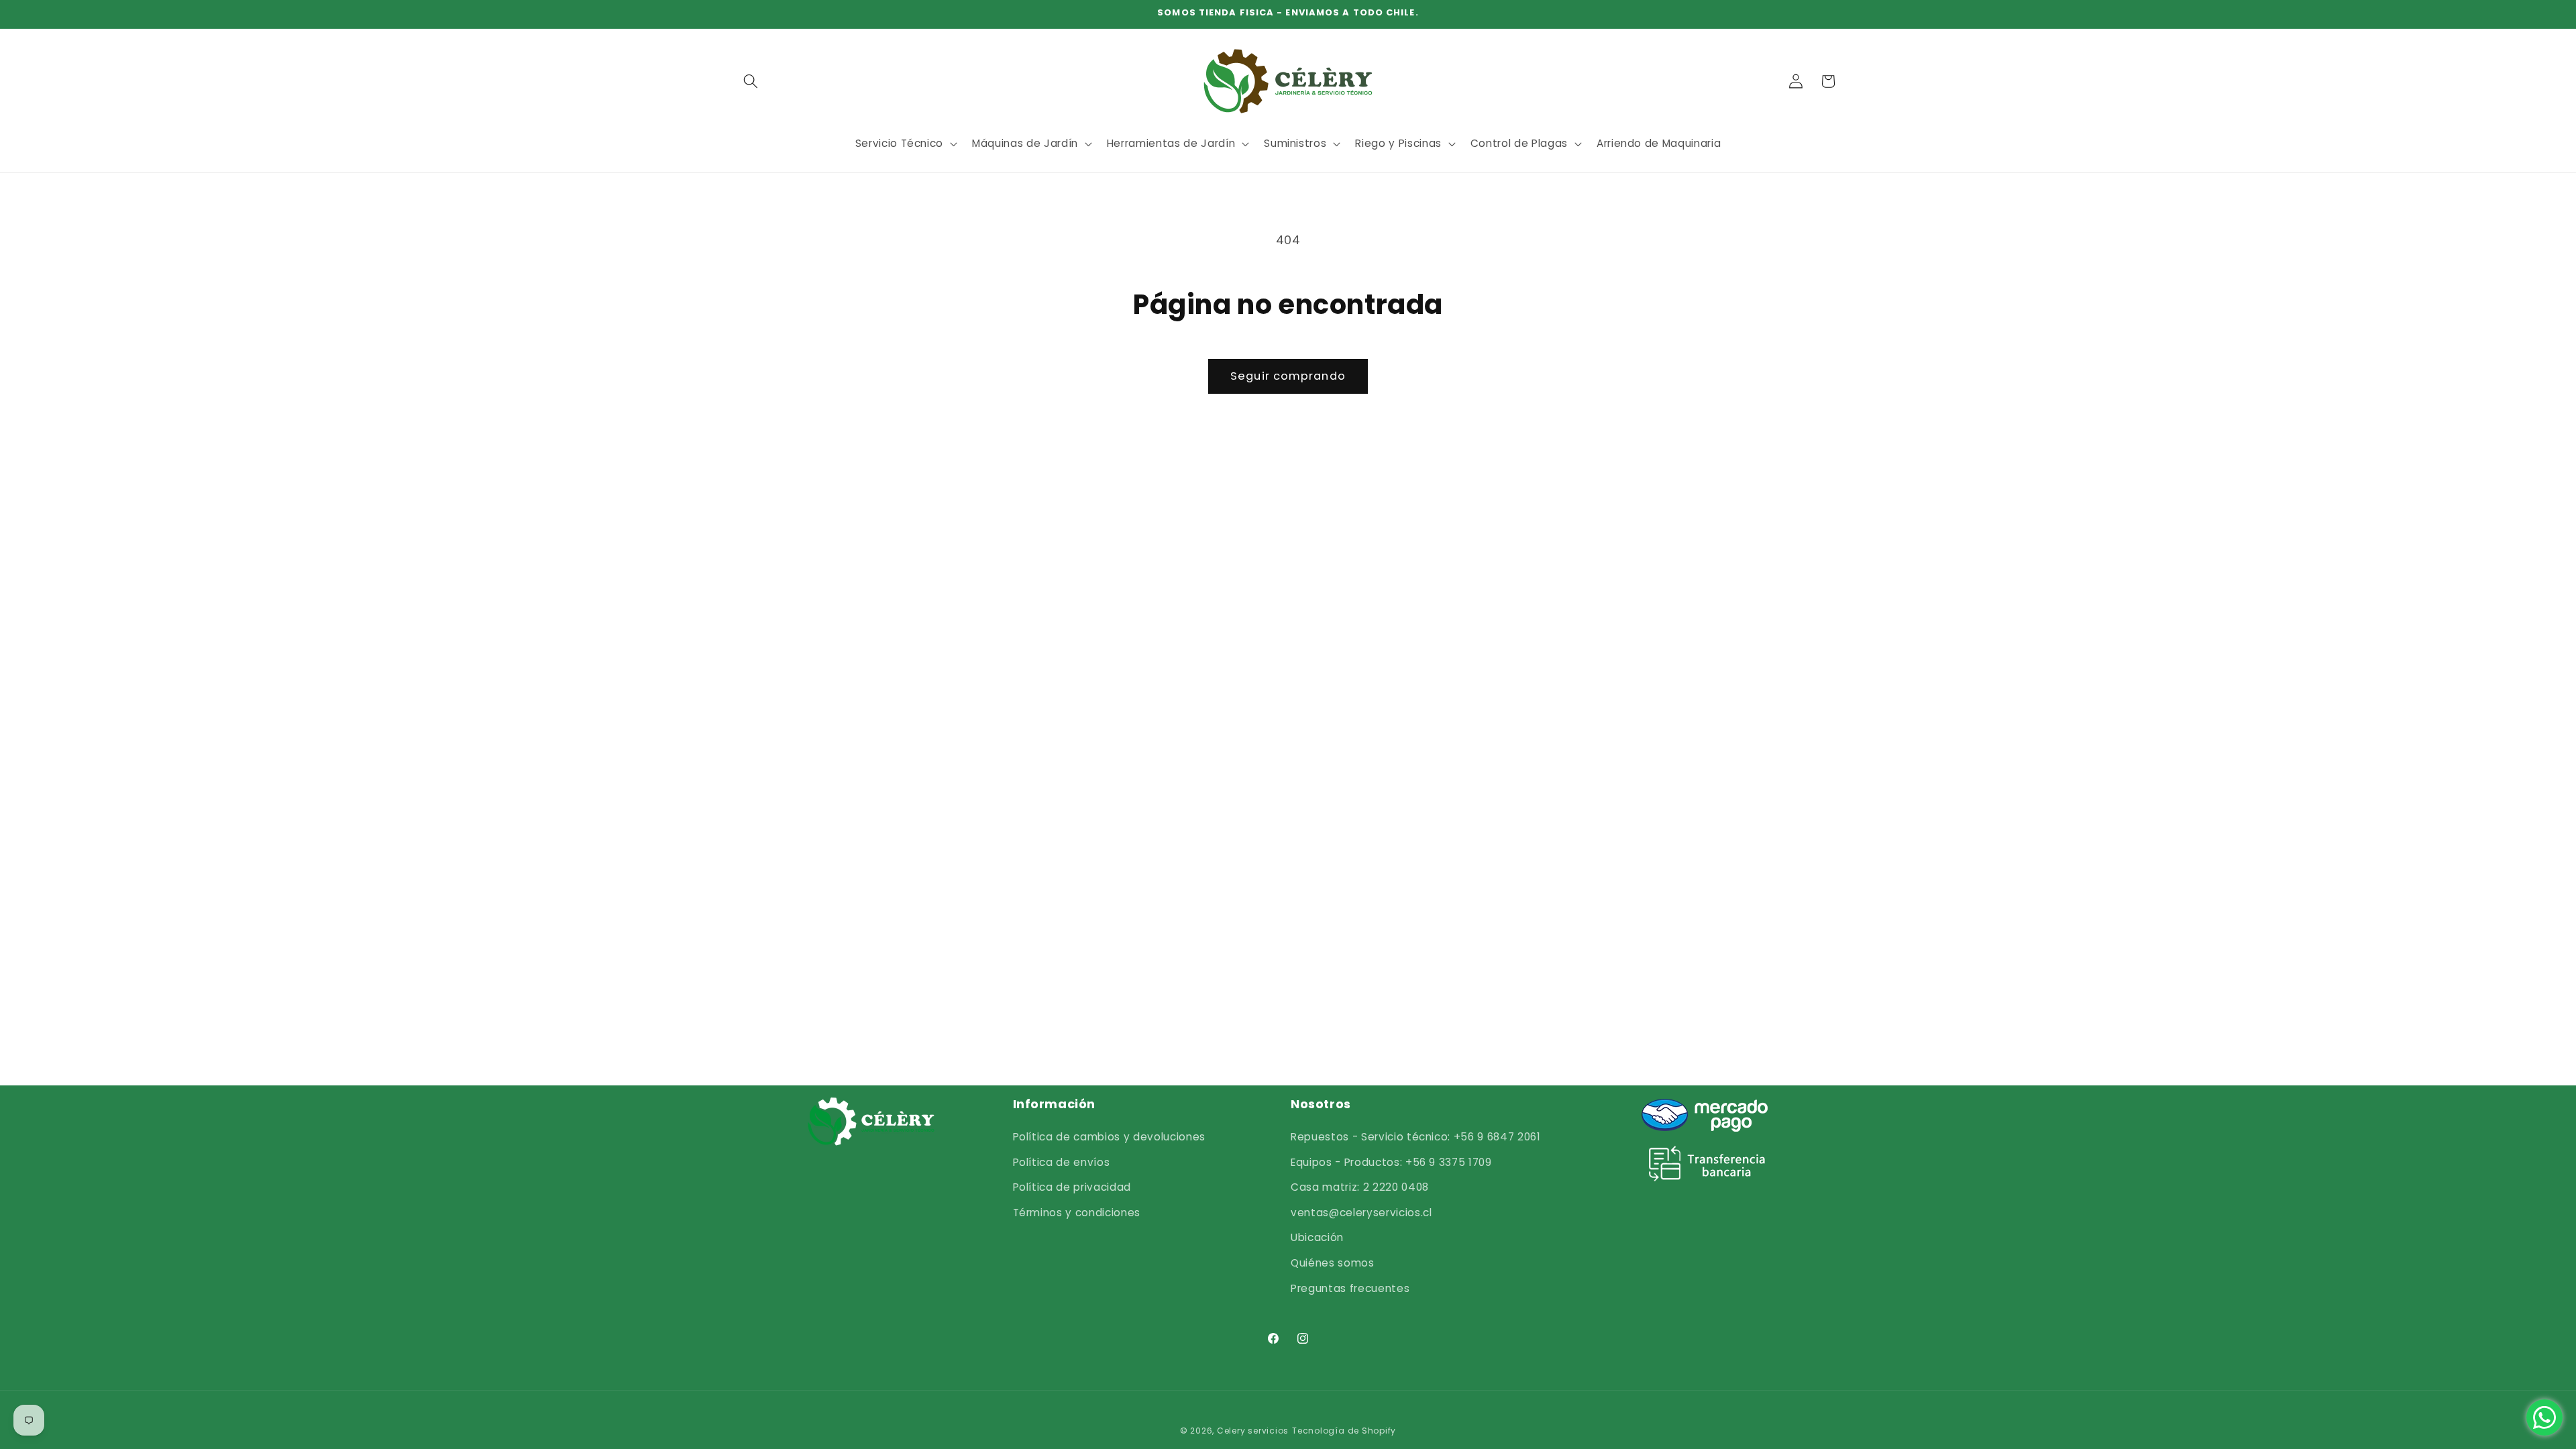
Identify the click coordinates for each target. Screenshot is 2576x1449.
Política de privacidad (1072, 1187)
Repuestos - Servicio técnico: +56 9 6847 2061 (1416, 1137)
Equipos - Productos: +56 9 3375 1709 (1391, 1162)
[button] (751, 81)
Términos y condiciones (1077, 1213)
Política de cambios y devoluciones (1109, 1137)
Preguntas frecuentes (1350, 1288)
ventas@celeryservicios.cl (1361, 1213)
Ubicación (1317, 1237)
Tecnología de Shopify (1344, 1431)
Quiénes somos (1333, 1263)
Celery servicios (1253, 1431)
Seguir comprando (1288, 376)
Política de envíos (1062, 1162)
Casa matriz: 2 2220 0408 (1360, 1187)
